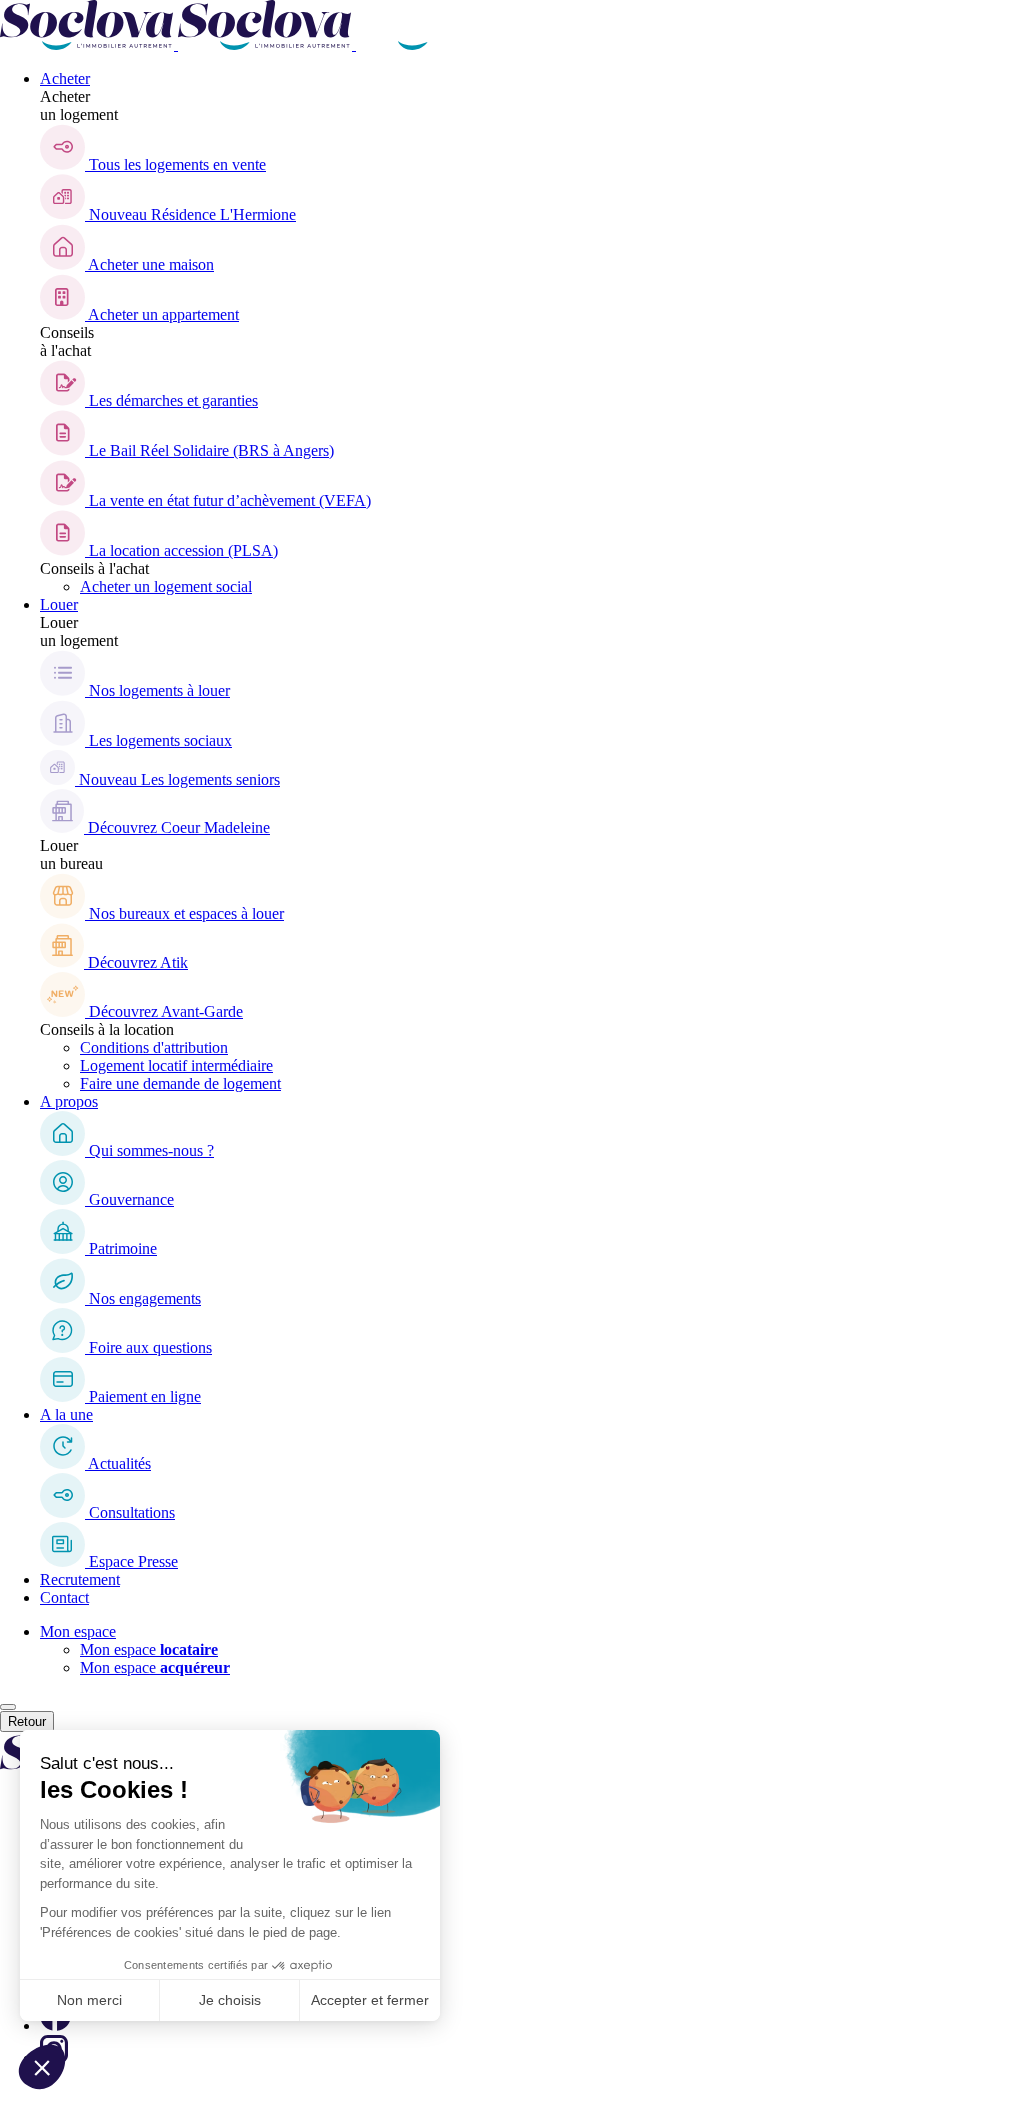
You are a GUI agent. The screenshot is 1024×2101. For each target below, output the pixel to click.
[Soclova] (265, 44)
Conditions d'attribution (154, 1047)
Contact (64, 1597)
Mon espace (78, 1631)
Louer (59, 604)
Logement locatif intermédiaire (176, 1065)
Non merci (89, 2000)
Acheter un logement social (166, 586)
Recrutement (80, 1579)
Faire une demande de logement (180, 1083)
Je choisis (230, 2000)
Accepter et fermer (370, 2000)
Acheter (65, 78)
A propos (69, 1101)
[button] (42, 2067)
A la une (66, 1414)
